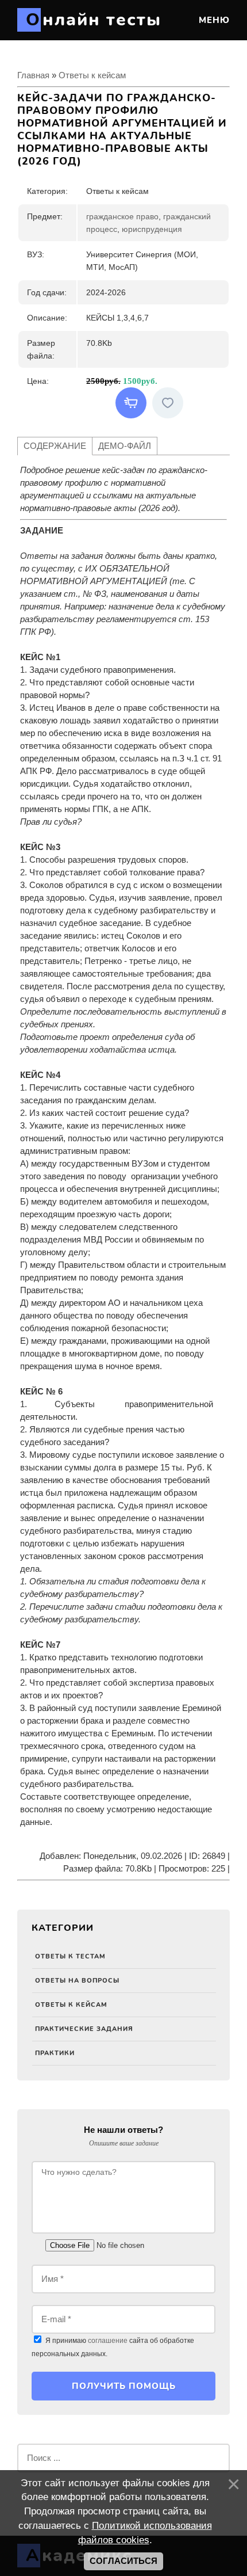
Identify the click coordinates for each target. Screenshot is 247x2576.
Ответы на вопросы (77, 1981)
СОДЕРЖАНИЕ (55, 446)
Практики (55, 2053)
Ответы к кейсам (71, 2005)
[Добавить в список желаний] (168, 403)
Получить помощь (124, 2386)
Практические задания (84, 2029)
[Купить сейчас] (131, 403)
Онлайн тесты (94, 20)
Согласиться (123, 2561)
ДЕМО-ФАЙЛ (125, 446)
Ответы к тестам (70, 1956)
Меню (213, 20)
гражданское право (122, 216)
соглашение (108, 2341)
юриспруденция (152, 229)
